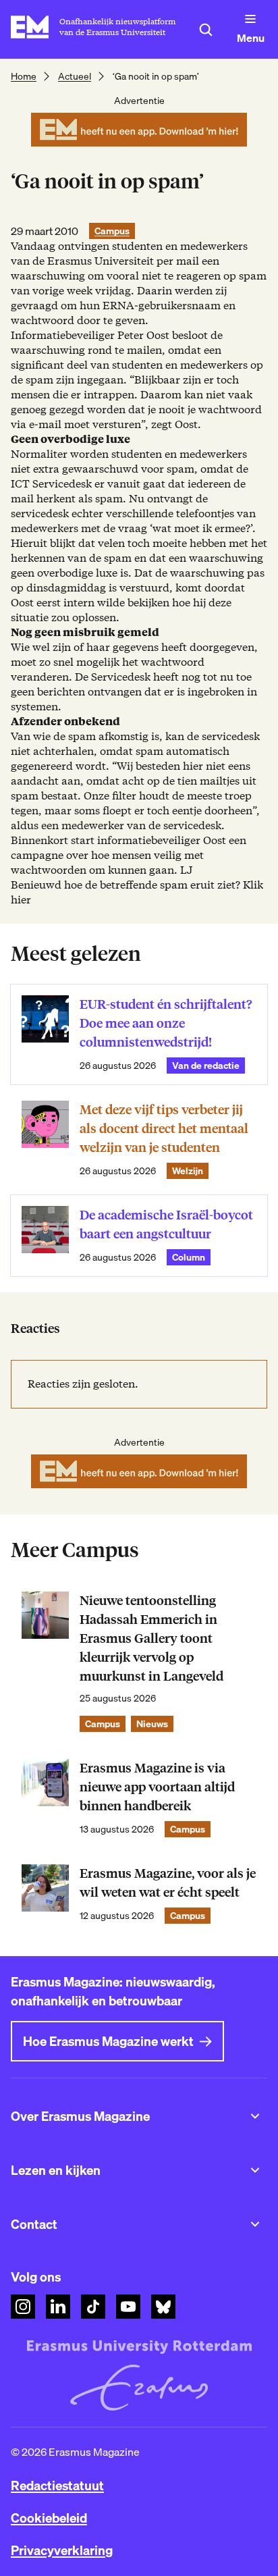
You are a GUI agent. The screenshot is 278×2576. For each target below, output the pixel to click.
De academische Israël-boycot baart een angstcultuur (166, 1225)
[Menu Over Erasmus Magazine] (255, 2116)
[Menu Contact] (255, 2224)
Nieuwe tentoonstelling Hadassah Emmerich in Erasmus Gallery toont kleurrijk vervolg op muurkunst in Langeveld (151, 1638)
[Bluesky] (163, 2307)
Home (24, 76)
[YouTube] (128, 2307)
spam (253, 276)
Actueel (75, 76)
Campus (112, 231)
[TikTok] (93, 2307)
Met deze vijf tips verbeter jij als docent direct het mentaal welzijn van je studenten (164, 1129)
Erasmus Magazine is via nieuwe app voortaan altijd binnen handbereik (157, 1787)
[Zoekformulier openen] (206, 30)
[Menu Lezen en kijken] (255, 2170)
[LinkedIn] (58, 2307)
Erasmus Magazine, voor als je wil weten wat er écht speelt (168, 1883)
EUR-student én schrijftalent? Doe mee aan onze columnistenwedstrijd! (166, 1023)
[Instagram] (23, 2307)
